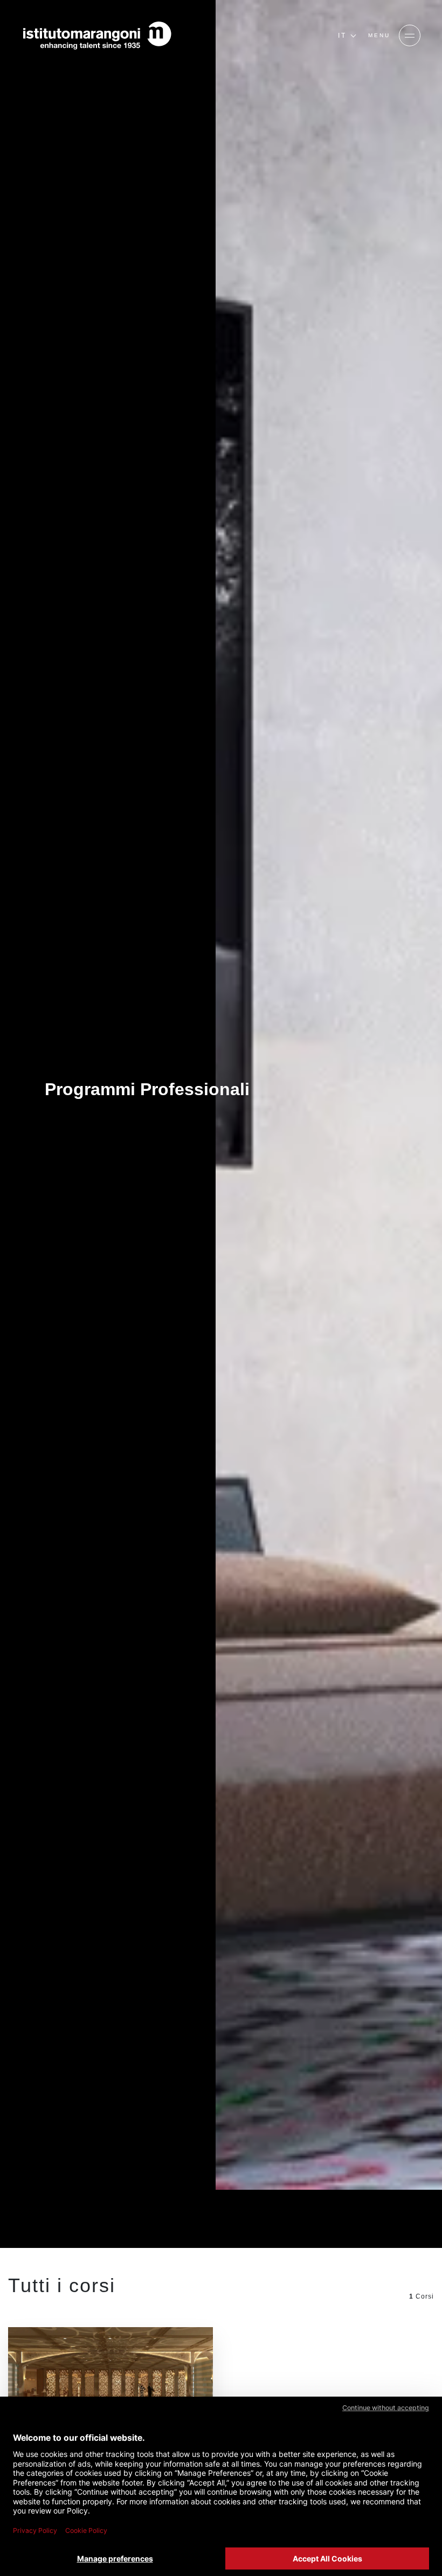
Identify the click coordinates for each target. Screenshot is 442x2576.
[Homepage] (97, 36)
